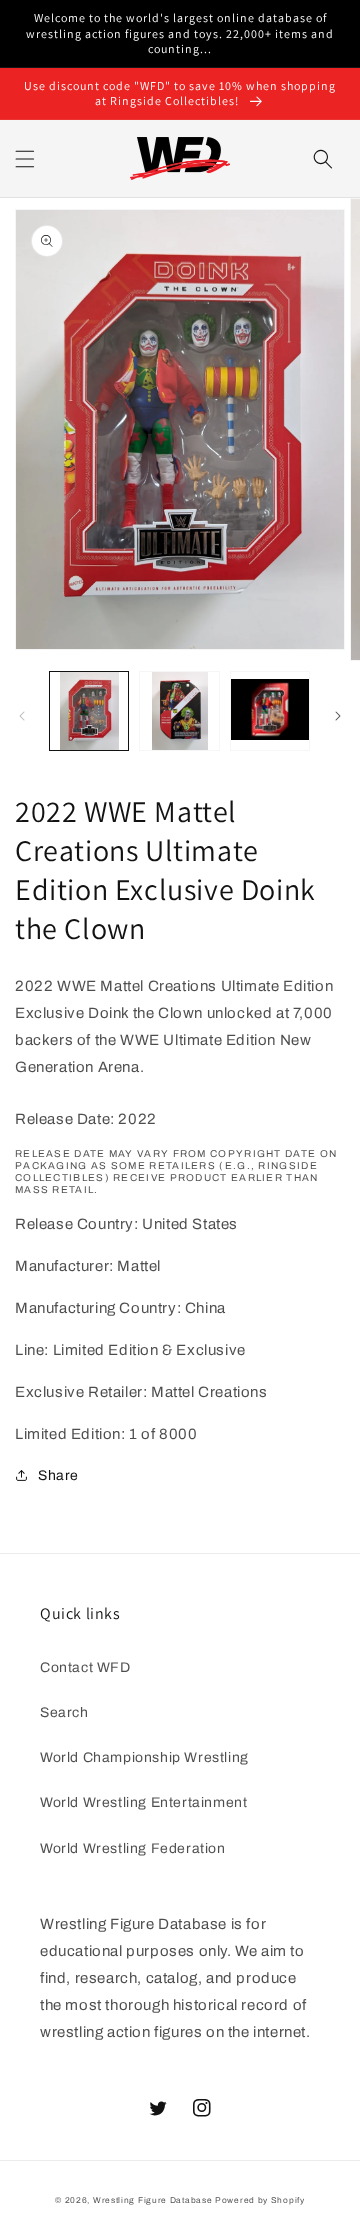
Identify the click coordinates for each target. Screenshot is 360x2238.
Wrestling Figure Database (153, 2200)
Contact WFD (85, 1667)
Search (64, 1712)
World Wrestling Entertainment (143, 1802)
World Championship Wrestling (144, 1757)
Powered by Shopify (260, 2200)
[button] (25, 159)
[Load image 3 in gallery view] (270, 711)
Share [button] (58, 1475)
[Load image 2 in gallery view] (179, 711)
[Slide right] (338, 716)
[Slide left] (22, 716)
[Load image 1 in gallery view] (89, 711)
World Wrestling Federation (133, 1848)
